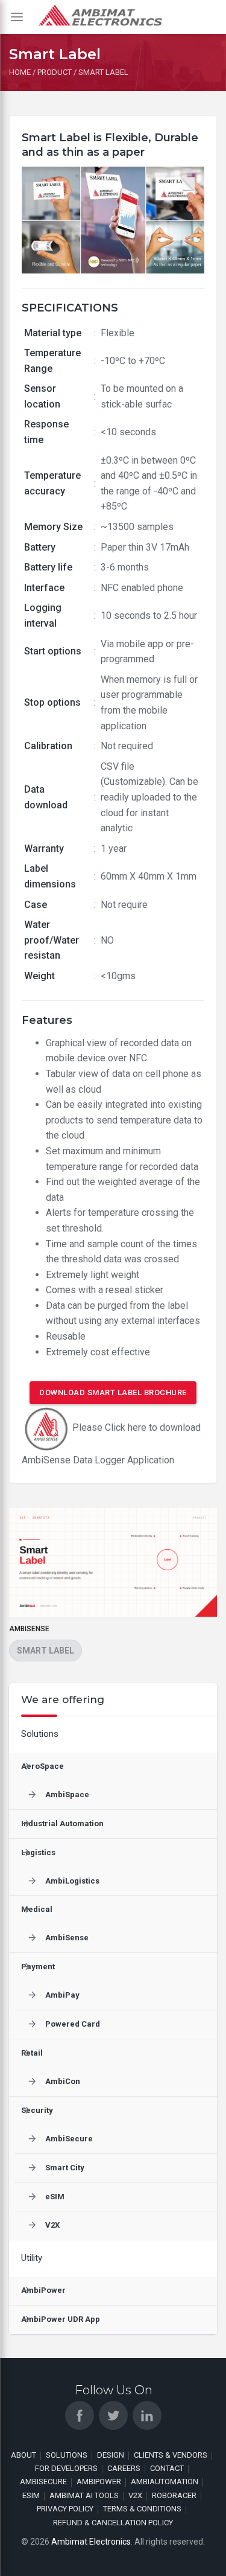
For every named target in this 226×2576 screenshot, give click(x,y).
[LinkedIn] (147, 2415)
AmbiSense (29, 1629)
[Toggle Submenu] (196, 1734)
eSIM (31, 2495)
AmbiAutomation (165, 2482)
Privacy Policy (65, 2509)
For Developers (66, 2468)
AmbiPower (99, 2482)
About (24, 2455)
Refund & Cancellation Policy (113, 2523)
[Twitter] (113, 2415)
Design (111, 2455)
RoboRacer (174, 2495)
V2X (135, 2495)
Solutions (67, 2455)
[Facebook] (80, 2415)
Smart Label (46, 1651)
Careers (124, 2468)
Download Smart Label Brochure (113, 1392)
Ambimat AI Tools (84, 2495)
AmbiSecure (43, 2482)
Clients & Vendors (171, 2455)
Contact (167, 2468)
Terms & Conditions (142, 2509)
